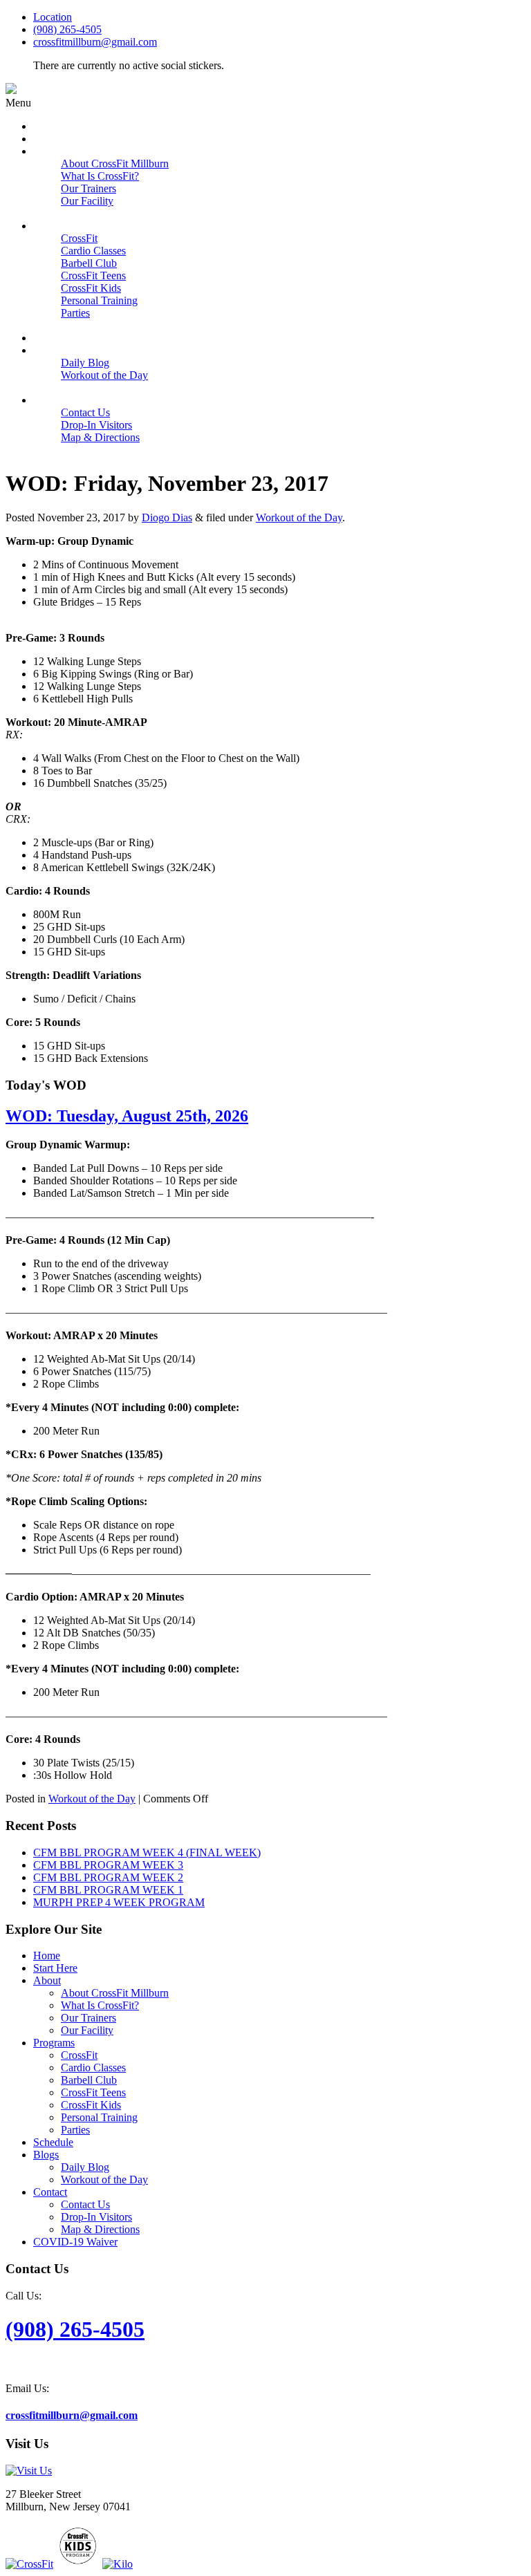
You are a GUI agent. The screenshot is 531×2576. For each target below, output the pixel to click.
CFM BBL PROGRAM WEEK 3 (108, 1865)
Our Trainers (88, 2018)
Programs (54, 2043)
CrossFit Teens (93, 2092)
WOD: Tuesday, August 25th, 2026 (127, 1116)
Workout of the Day (299, 517)
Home (47, 1956)
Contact (50, 2192)
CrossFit (79, 2055)
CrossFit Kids (91, 2105)
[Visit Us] (29, 2471)
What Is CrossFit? (100, 2005)
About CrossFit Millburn (115, 1993)
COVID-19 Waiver (75, 2242)
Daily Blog (85, 2167)
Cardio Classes (93, 2068)
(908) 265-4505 (67, 29)
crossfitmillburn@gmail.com (95, 42)
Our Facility (87, 2030)
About (47, 1980)
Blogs (46, 2155)
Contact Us (85, 2204)
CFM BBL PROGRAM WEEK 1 (108, 1890)
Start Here (55, 1968)
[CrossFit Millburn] (11, 90)
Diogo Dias (167, 517)
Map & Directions (100, 2229)
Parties (75, 2130)
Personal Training (99, 2117)
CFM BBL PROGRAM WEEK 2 (108, 1877)
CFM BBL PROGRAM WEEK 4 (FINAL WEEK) (147, 1852)
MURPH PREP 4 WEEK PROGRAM (119, 1902)
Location (53, 17)
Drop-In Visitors (96, 2217)
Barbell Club (89, 2080)
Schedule (53, 2142)
